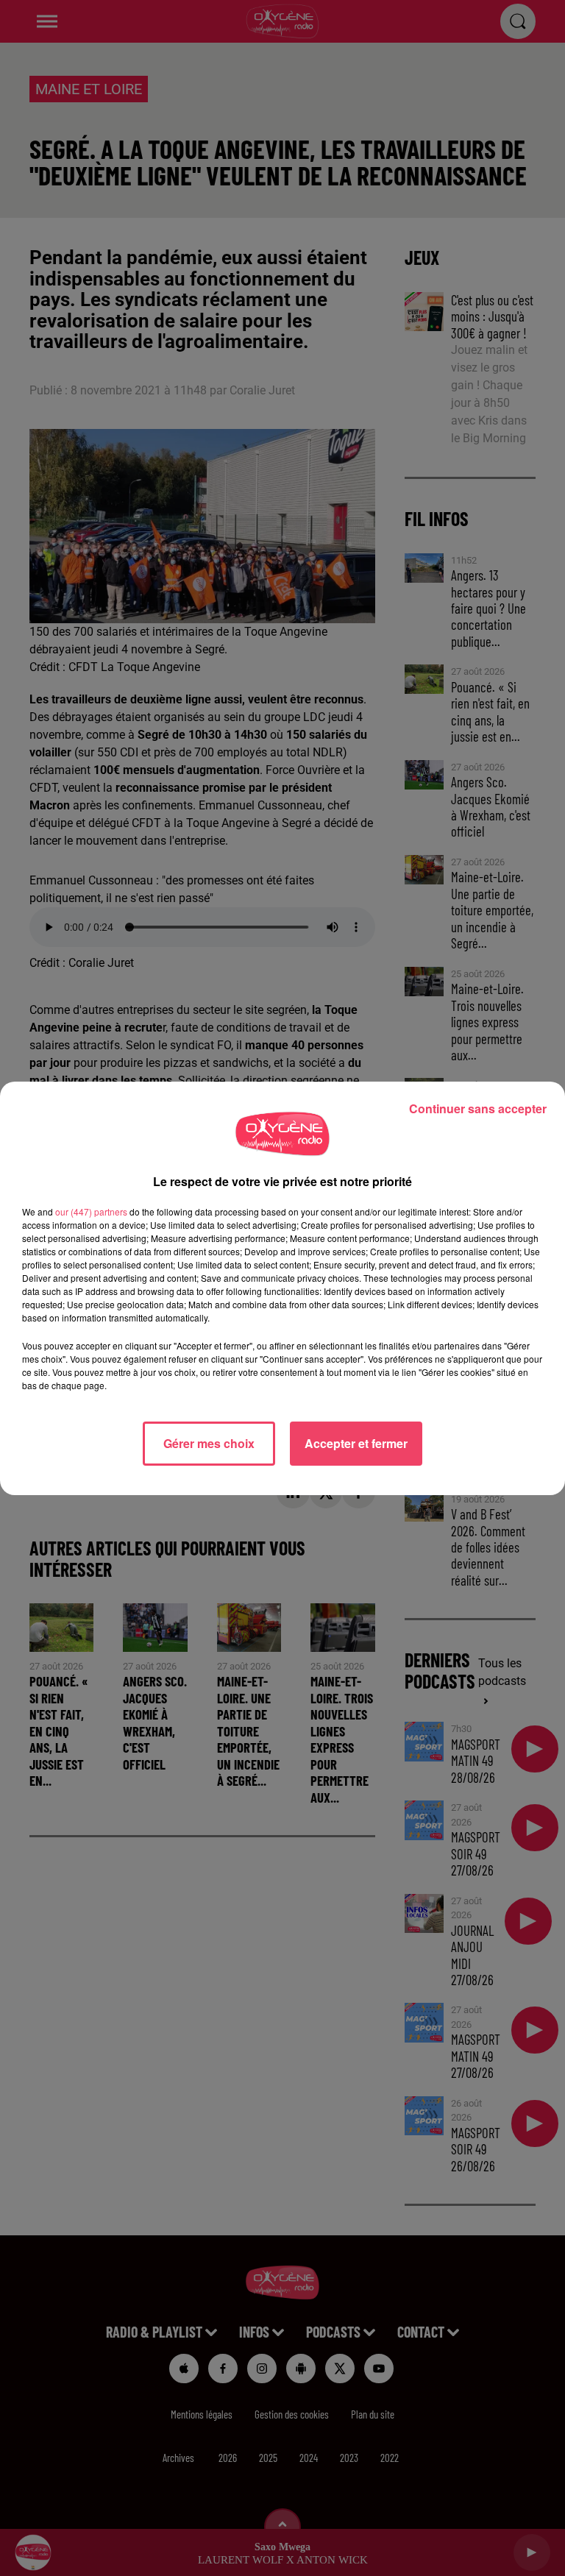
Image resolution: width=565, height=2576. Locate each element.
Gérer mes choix (209, 1443)
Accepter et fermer (356, 1443)
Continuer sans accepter (478, 1108)
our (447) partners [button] (91, 1211)
